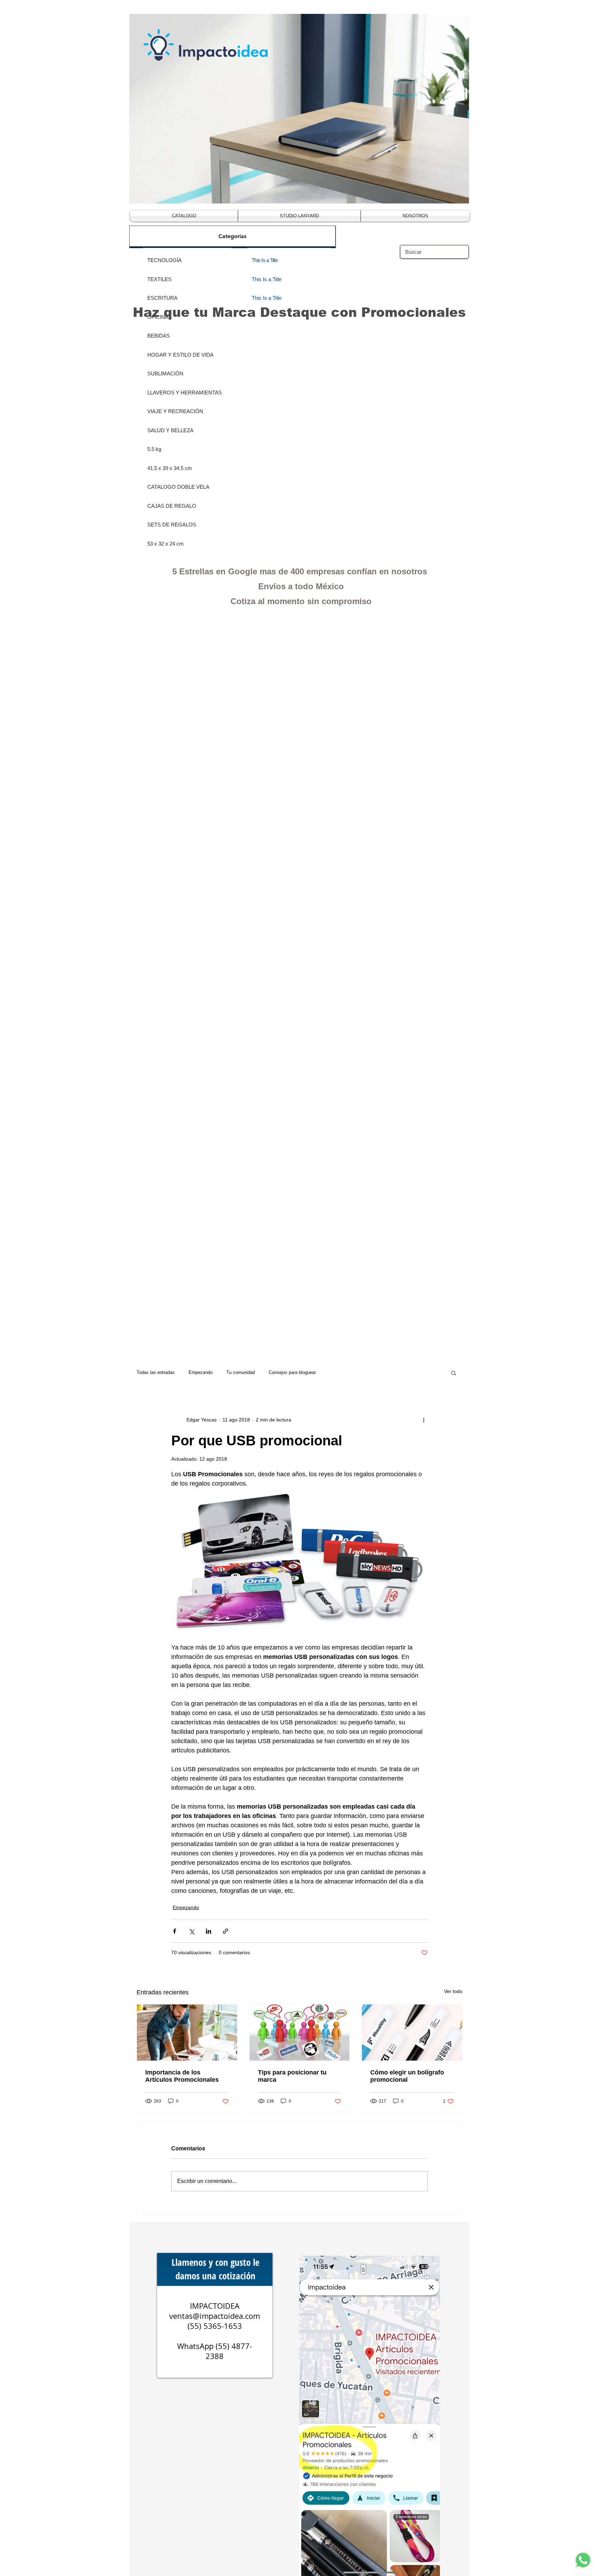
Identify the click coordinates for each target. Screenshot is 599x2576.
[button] (454, 1373)
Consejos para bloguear (292, 1372)
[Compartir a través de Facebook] (175, 1931)
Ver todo (453, 1991)
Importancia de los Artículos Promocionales (182, 2076)
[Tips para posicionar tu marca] (300, 2033)
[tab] (232, 237)
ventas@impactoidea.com (215, 2316)
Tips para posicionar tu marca (292, 2076)
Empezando (201, 1372)
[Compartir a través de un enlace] (225, 1931)
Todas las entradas (156, 1372)
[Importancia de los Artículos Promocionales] (187, 2033)
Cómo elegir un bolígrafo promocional (407, 2076)
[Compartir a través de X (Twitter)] (192, 1931)
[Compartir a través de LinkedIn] (209, 1931)
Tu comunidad (241, 1372)
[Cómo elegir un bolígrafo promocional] (412, 2033)
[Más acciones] (424, 1420)
